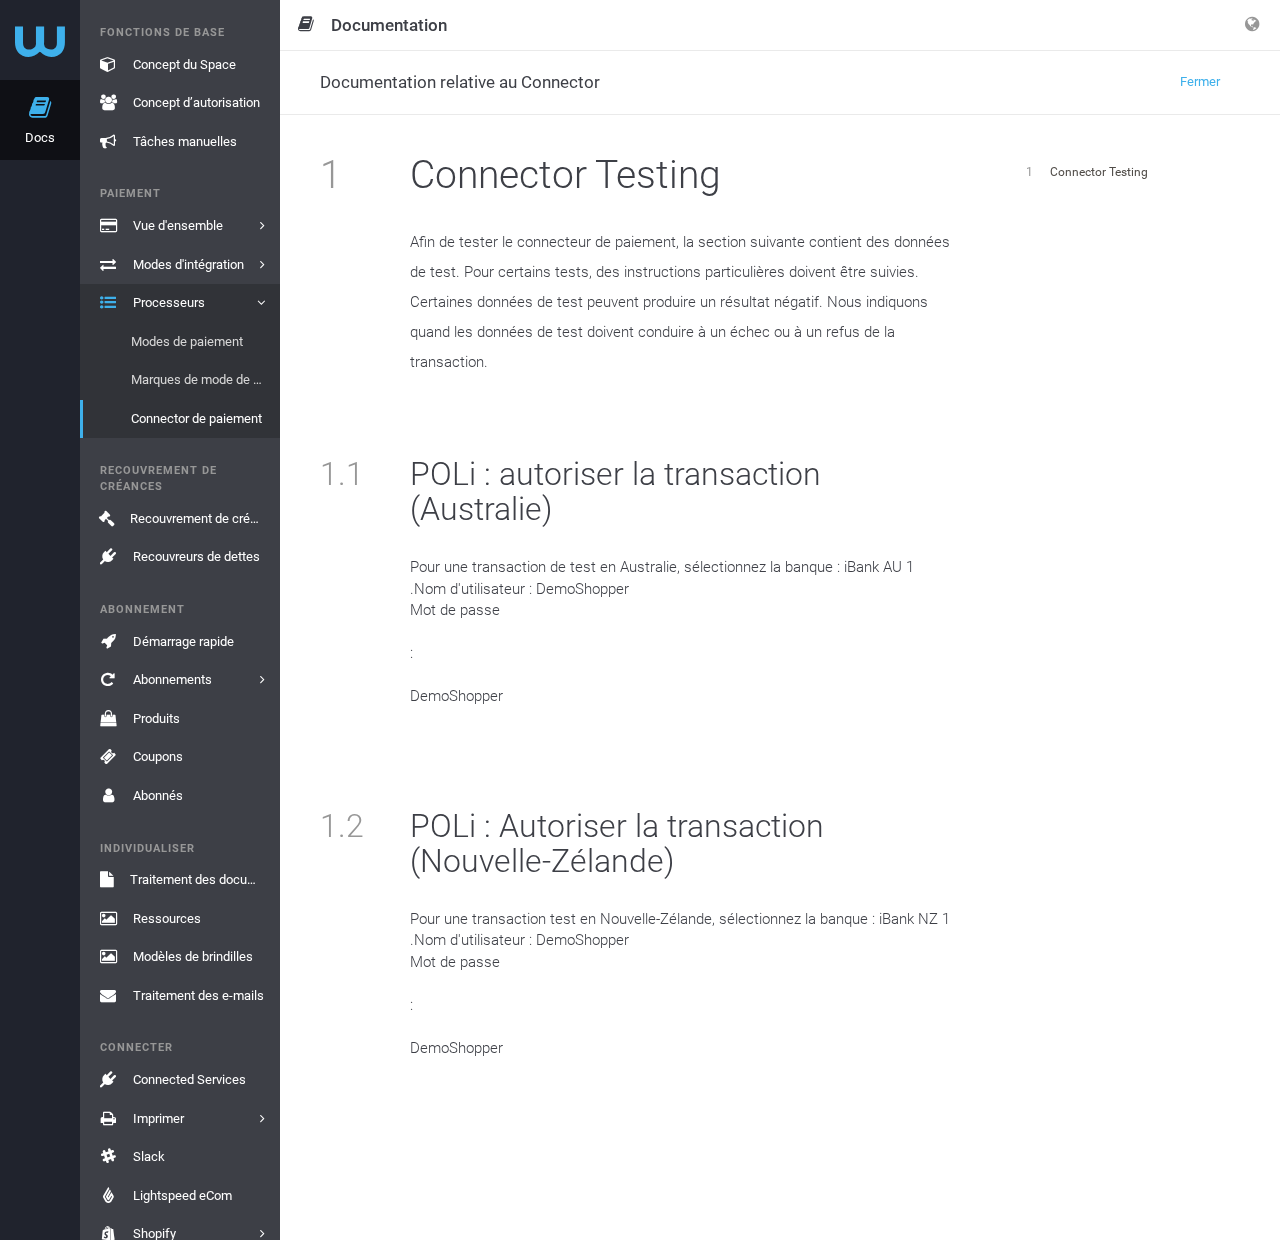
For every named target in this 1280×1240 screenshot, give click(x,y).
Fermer (1200, 81)
